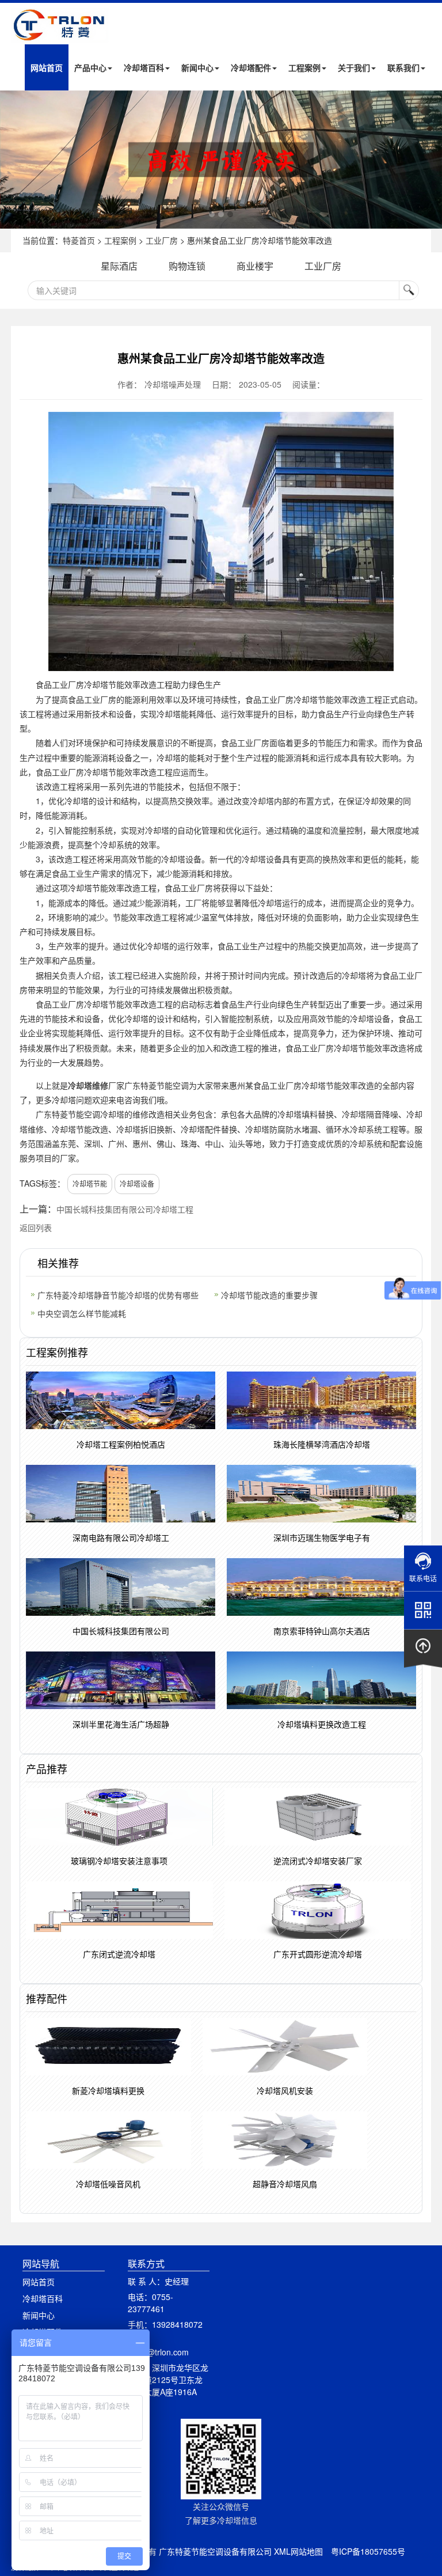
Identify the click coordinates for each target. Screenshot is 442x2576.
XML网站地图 (298, 2551)
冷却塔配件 (251, 67)
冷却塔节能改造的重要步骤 (269, 1295)
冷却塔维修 (88, 1085)
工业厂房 (162, 240)
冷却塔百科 (144, 67)
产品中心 (90, 67)
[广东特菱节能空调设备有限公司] (60, 34)
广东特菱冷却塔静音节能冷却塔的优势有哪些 (118, 1295)
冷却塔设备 (137, 1183)
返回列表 (36, 1228)
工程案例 (304, 67)
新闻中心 (197, 67)
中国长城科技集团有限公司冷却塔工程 (125, 1209)
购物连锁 (187, 266)
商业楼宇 (255, 266)
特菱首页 (79, 240)
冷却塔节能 (90, 1183)
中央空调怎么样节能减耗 (82, 1313)
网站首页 (47, 67)
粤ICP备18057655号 (368, 2551)
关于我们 (354, 67)
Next (12, 160)
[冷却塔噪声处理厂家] (221, 160)
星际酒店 (119, 266)
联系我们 (403, 67)
